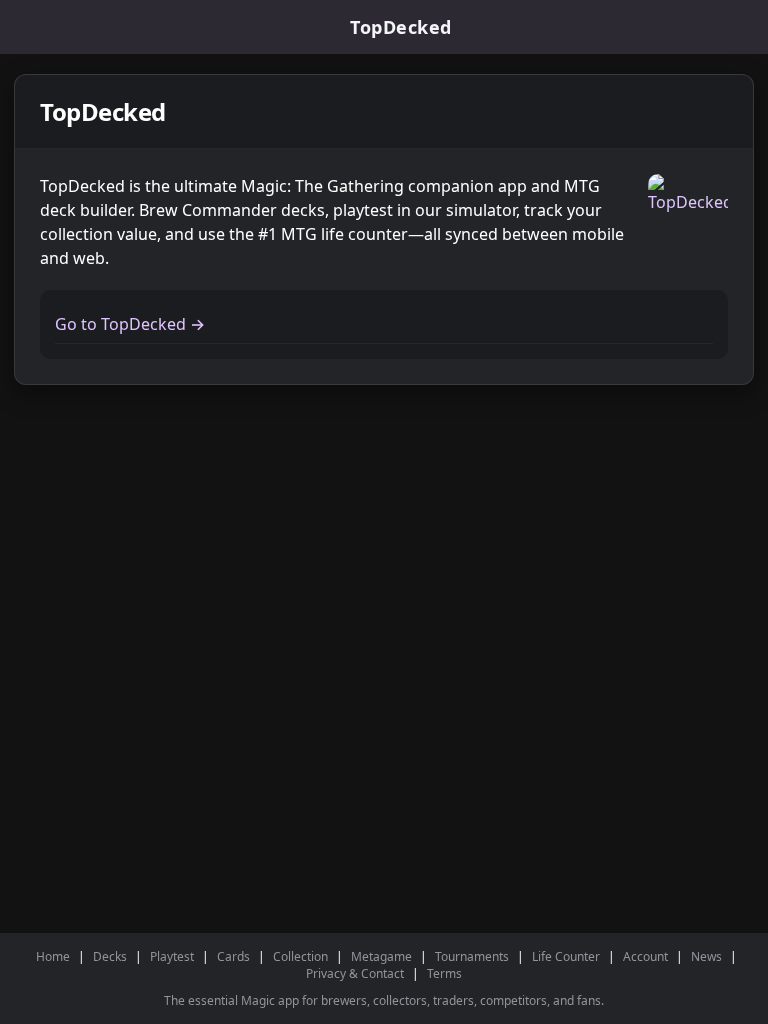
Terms (444, 973)
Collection (300, 956)
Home (53, 956)
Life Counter (566, 956)
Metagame (381, 956)
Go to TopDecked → (130, 324)
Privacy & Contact (355, 973)
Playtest (172, 956)
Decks (110, 956)
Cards (233, 956)
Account (645, 956)
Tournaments (472, 956)
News (706, 956)
